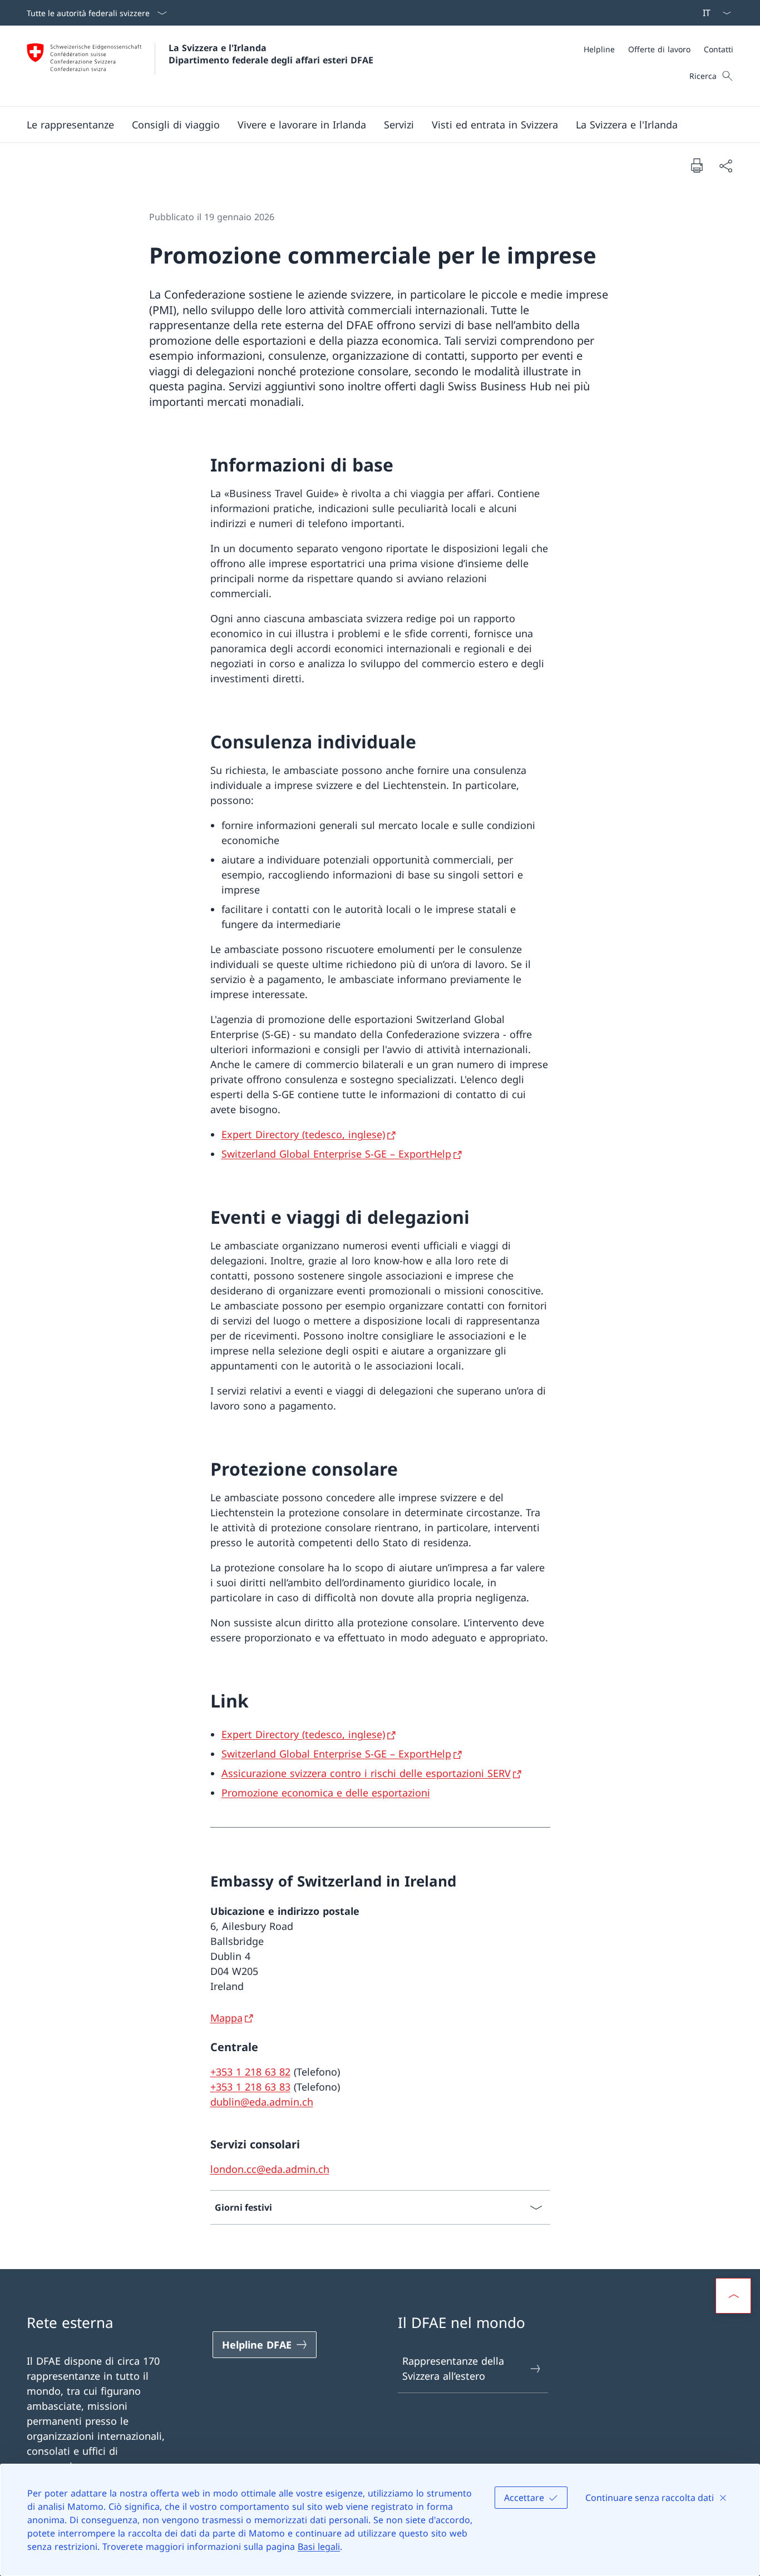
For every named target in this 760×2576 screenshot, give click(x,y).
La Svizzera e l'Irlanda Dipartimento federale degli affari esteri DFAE (271, 54)
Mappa (226, 2018)
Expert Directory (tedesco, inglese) (303, 1134)
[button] (70, 125)
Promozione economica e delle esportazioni (326, 1793)
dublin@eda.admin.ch (262, 2102)
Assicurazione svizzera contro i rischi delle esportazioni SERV (366, 1773)
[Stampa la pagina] (697, 165)
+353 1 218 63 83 (250, 2087)
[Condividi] (726, 165)
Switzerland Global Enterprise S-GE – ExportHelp (336, 1154)
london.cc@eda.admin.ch (270, 2169)
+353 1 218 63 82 (250, 2072)
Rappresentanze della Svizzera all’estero (453, 2368)
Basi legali (319, 2547)
